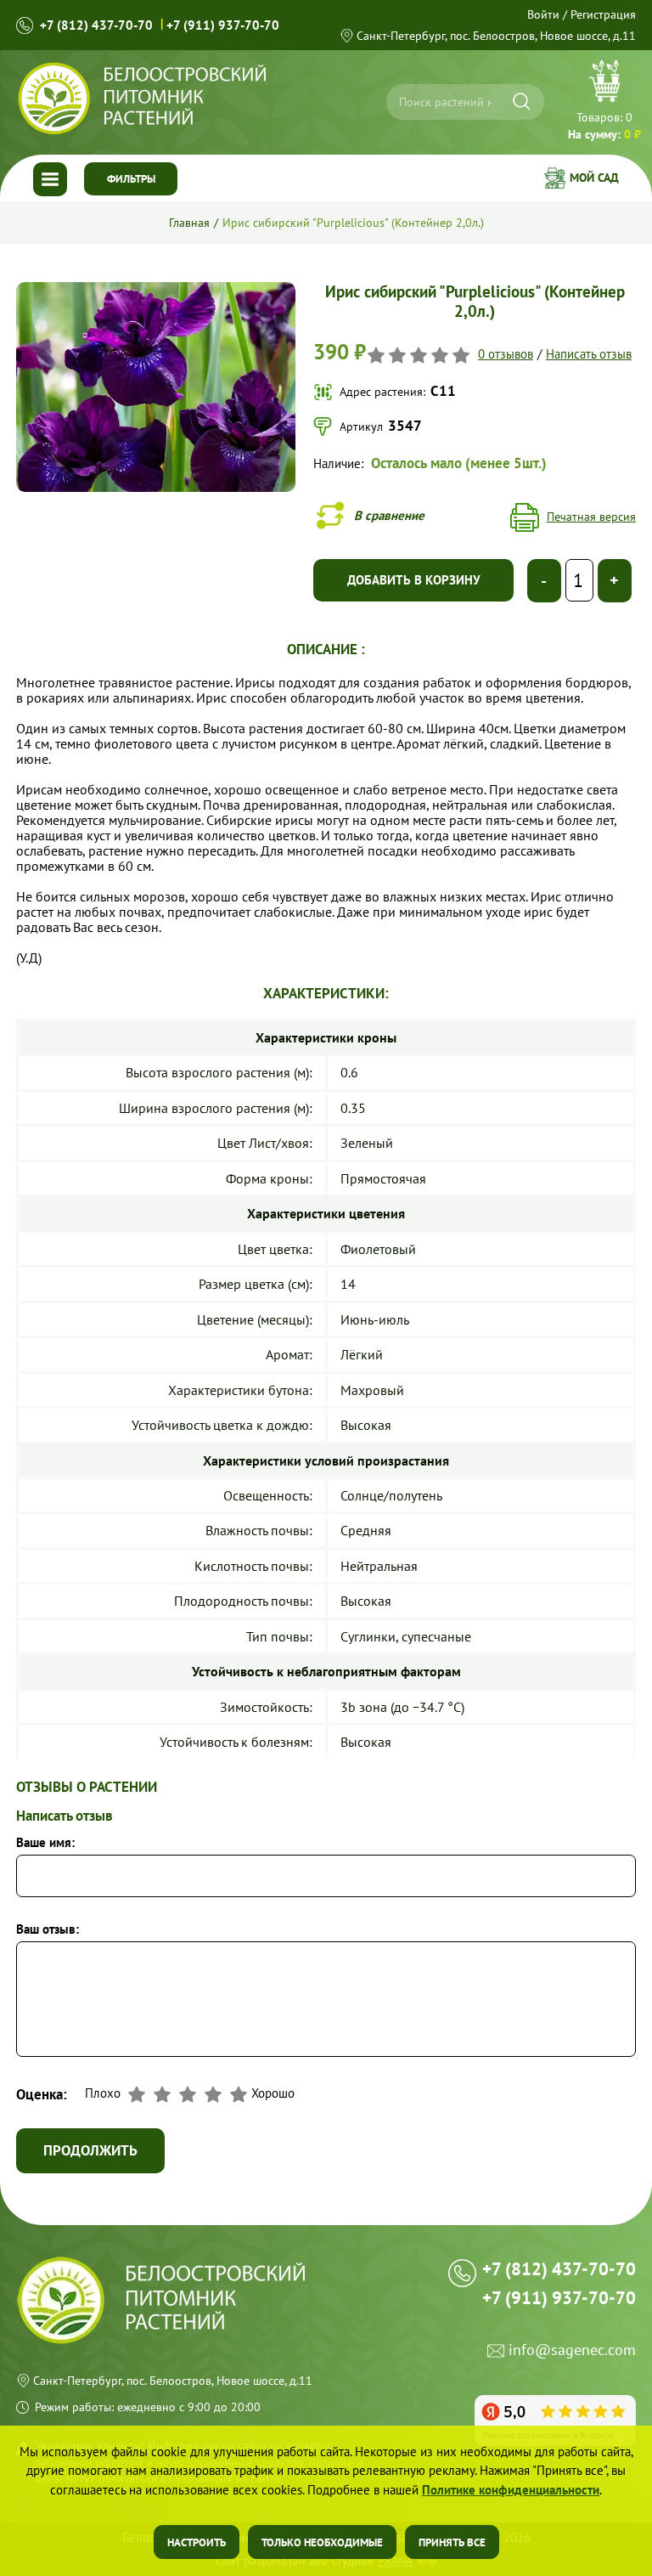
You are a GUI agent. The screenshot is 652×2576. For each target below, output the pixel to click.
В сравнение (389, 515)
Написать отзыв (589, 355)
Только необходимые (322, 2542)
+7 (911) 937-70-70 (223, 25)
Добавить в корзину (414, 580)
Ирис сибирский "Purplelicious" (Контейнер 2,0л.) (353, 223)
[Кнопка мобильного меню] (50, 179)
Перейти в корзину (604, 102)
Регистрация (603, 14)
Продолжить (90, 2150)
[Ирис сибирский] (155, 288)
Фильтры (131, 179)
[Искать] (522, 102)
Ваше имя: (45, 1843)
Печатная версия (591, 517)
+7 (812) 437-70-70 (96, 25)
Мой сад (594, 178)
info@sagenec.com (572, 2350)
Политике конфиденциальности (511, 2490)
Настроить (197, 2542)
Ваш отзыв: (48, 1930)
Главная (189, 223)
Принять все (452, 2542)
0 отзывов (506, 355)
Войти (543, 14)
